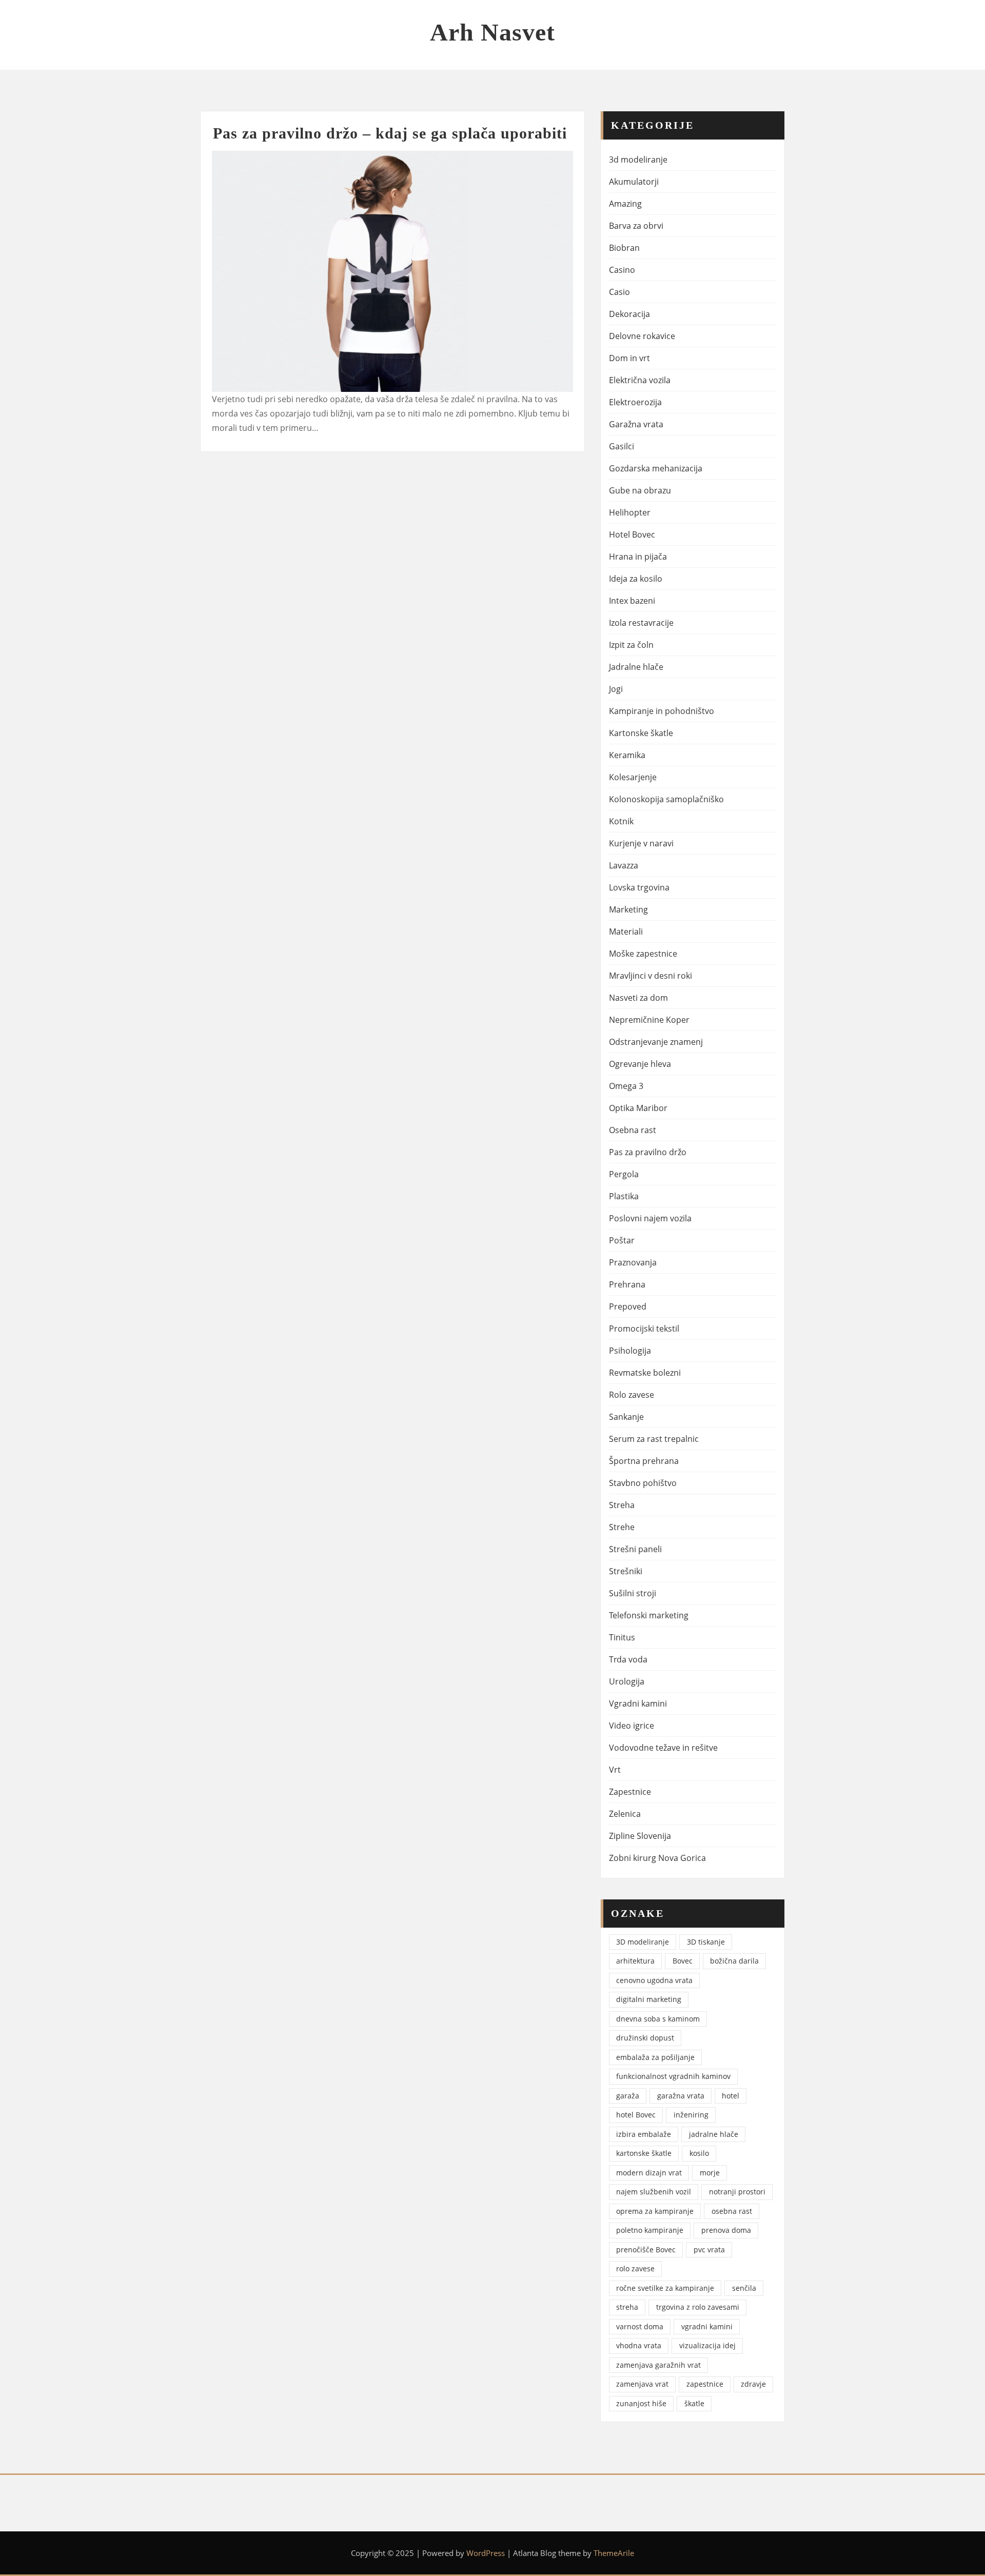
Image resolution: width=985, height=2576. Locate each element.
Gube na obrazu (640, 490)
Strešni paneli (635, 1549)
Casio (619, 292)
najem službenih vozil (654, 2192)
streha (627, 2307)
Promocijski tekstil (644, 1329)
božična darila (734, 1961)
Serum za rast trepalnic (654, 1439)
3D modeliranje (643, 1942)
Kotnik (621, 821)
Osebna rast (633, 1130)
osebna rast (732, 2211)
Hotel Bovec (632, 534)
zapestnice (705, 2384)
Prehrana (627, 1284)
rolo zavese (635, 2268)
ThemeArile (614, 2553)
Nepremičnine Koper (649, 1020)
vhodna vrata (639, 2345)
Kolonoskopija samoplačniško (666, 799)
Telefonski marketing (649, 1615)
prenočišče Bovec (646, 2250)
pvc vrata (709, 2250)
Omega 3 (626, 1086)
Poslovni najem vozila (650, 1218)
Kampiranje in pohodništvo (662, 711)
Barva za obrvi (636, 226)
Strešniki (626, 1571)
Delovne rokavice (642, 336)
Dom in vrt (629, 358)
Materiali (626, 932)
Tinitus (622, 1637)
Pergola (624, 1174)
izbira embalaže (644, 2134)
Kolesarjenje (633, 777)
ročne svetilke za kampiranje (665, 2288)
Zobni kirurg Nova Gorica (657, 1858)
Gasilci (622, 446)
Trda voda (628, 1659)
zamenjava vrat (642, 2384)
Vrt (615, 1770)
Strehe (622, 1527)
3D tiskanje (706, 1942)
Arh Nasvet (493, 32)
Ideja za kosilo (636, 579)
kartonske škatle (644, 2153)
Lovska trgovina (639, 887)
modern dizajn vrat (649, 2173)
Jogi (616, 689)
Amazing (625, 204)
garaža (628, 2096)
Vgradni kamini (638, 1703)
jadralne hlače (714, 2134)
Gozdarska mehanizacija (656, 468)
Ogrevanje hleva (640, 1064)
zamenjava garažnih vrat (658, 2365)
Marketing (628, 909)
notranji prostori (737, 2192)
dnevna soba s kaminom (658, 2019)
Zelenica (625, 1814)
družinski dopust (645, 2038)
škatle (694, 2403)
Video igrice (632, 1726)
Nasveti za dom (638, 998)
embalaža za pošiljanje (655, 2057)
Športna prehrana (644, 1461)
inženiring (691, 2115)
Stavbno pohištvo (643, 1483)
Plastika (624, 1196)
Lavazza (624, 865)
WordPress (486, 2553)
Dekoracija (629, 314)
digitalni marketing (649, 1999)
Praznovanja (633, 1262)
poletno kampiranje (650, 2230)
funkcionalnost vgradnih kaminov (673, 2076)
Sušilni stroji (633, 1593)
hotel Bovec (636, 2115)
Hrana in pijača (638, 557)
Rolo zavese (632, 1395)
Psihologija (630, 1351)
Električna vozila (640, 380)
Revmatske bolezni (645, 1373)
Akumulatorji (634, 182)
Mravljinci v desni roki (651, 976)
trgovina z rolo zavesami (698, 2307)
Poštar (622, 1240)
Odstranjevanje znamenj (656, 1042)
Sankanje (626, 1417)
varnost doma (640, 2326)
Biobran (624, 248)
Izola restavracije (641, 623)
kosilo (699, 2153)
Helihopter (630, 512)
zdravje (753, 2384)
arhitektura (635, 1961)
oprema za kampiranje (655, 2211)
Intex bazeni (632, 601)
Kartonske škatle (641, 733)
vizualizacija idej (707, 2345)
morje (710, 2173)
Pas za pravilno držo (648, 1152)
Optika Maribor (638, 1108)
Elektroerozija (635, 402)
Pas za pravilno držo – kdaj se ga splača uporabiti (390, 133)
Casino (622, 270)
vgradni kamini (707, 2326)
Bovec (683, 1961)
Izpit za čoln (631, 645)
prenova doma (726, 2230)
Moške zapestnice (643, 954)
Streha (622, 1505)
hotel (731, 2096)
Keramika (627, 755)
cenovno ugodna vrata (654, 1980)
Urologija (627, 1681)
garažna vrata (681, 2096)
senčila (744, 2288)
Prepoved (628, 1306)
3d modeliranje (638, 160)
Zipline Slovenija (640, 1836)
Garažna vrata (636, 424)
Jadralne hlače (636, 667)
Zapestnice (630, 1792)
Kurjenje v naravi (641, 843)
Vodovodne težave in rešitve (663, 1748)
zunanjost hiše (641, 2403)
